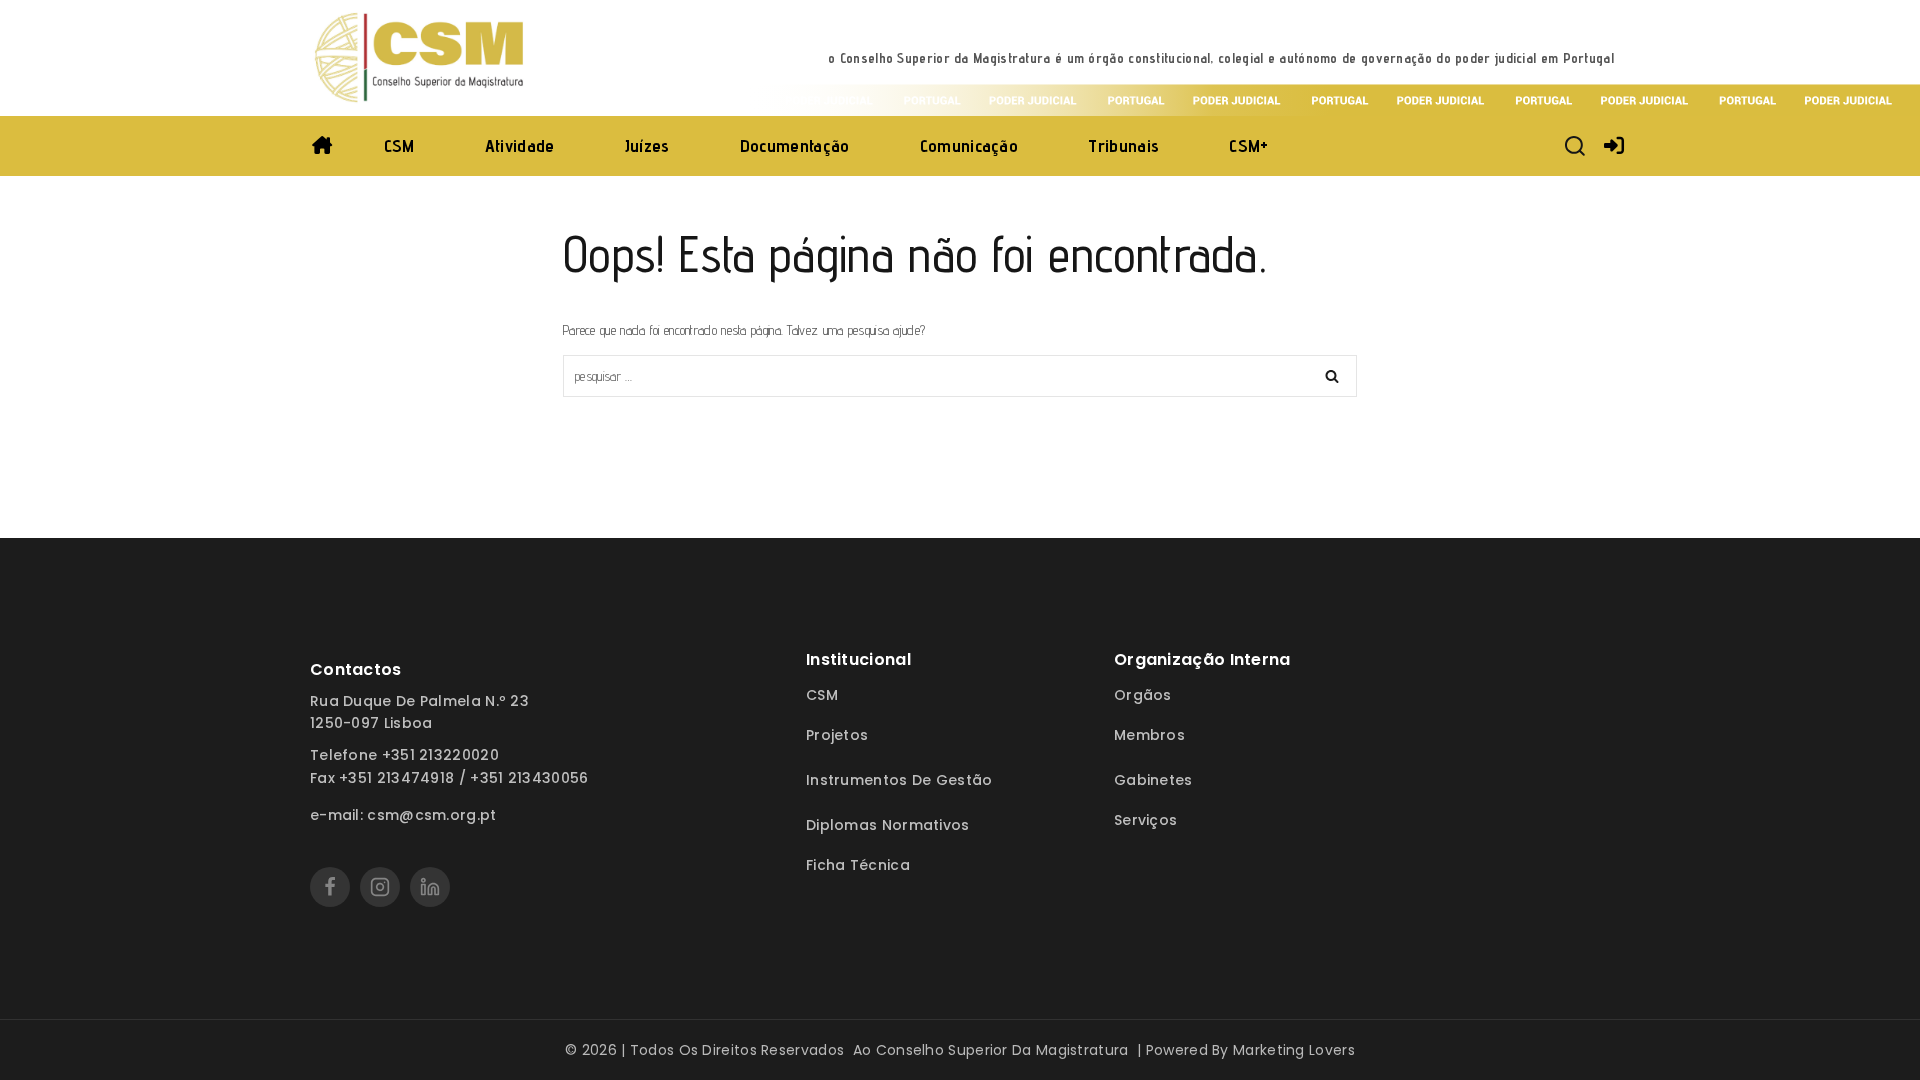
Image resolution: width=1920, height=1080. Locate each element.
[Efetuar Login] (1614, 146)
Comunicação (969, 145)
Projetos (837, 735)
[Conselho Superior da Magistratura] (421, 58)
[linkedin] (430, 887)
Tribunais (1123, 145)
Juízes (647, 145)
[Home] (322, 146)
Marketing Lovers (1294, 1050)
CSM (399, 145)
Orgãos (1143, 695)
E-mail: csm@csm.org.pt (403, 815)
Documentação (795, 145)
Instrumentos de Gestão (899, 780)
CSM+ (1248, 145)
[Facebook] (330, 887)
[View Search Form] (1575, 146)
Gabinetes (1153, 780)
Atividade (520, 145)
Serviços (1145, 820)
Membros (1149, 735)
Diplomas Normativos (888, 825)
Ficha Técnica (858, 865)
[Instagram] (380, 887)
